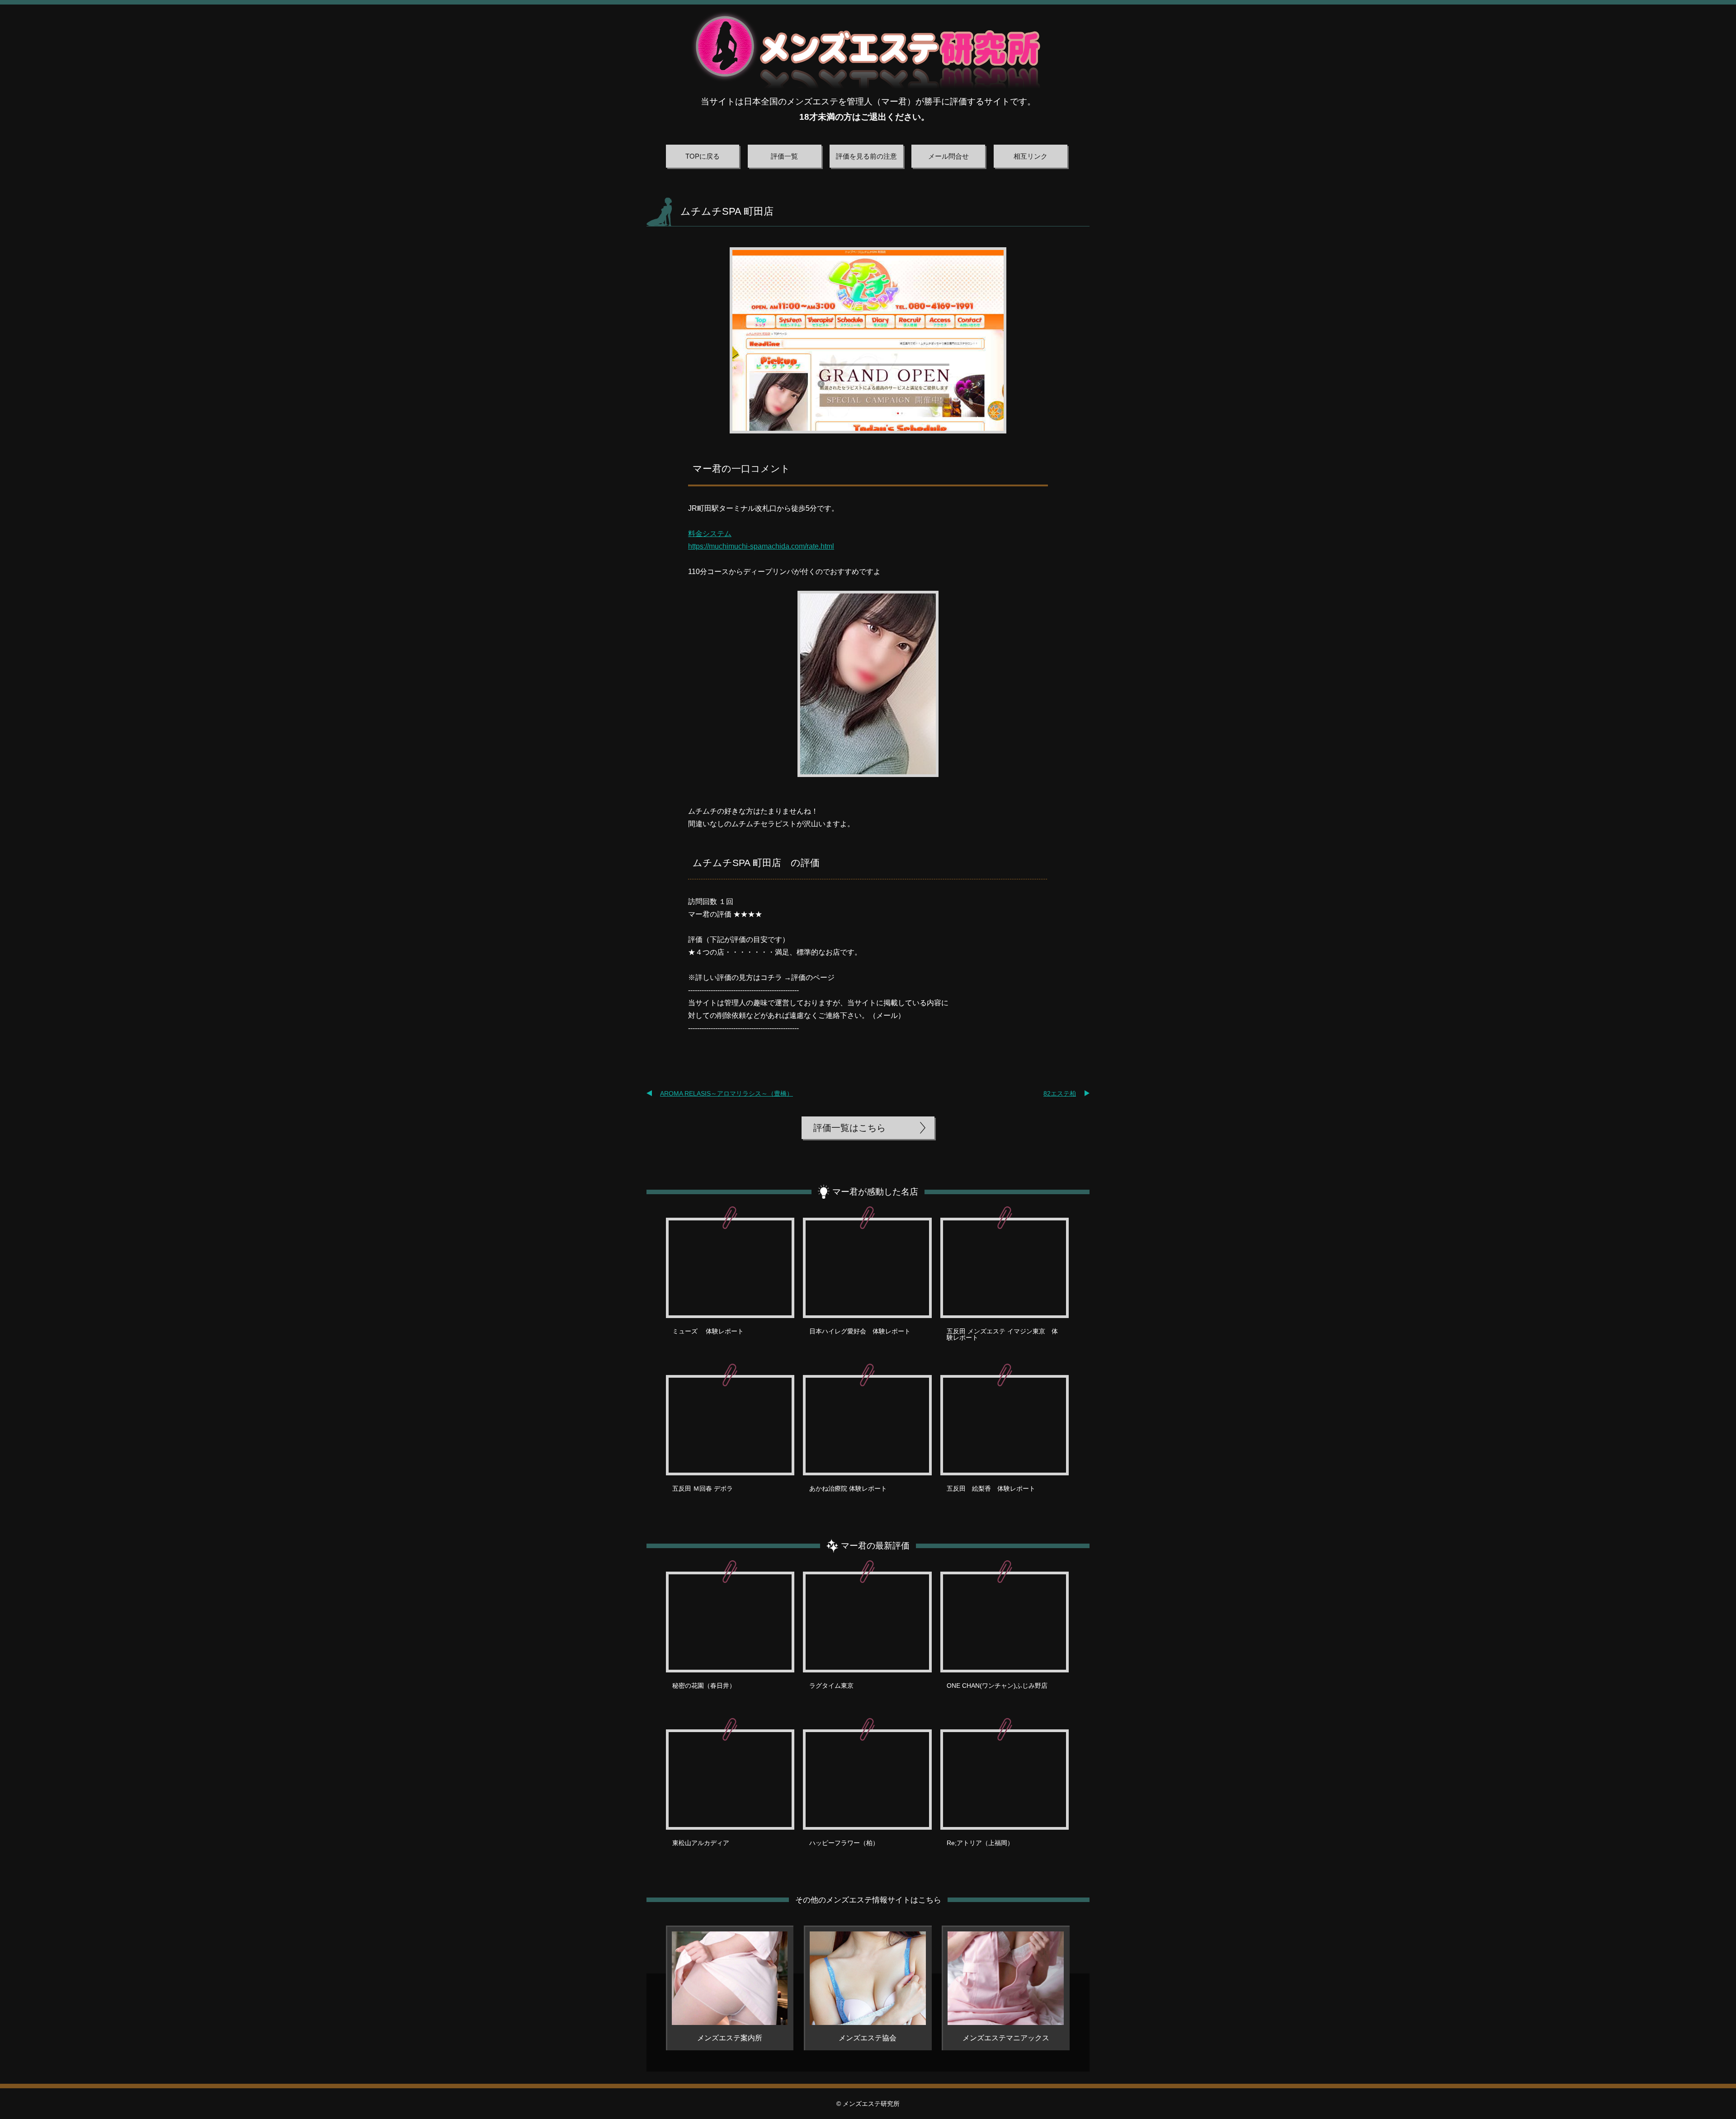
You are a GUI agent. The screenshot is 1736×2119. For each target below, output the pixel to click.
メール (887, 1015)
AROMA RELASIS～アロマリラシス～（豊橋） (726, 1093)
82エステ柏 (1060, 1093)
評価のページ (813, 977)
